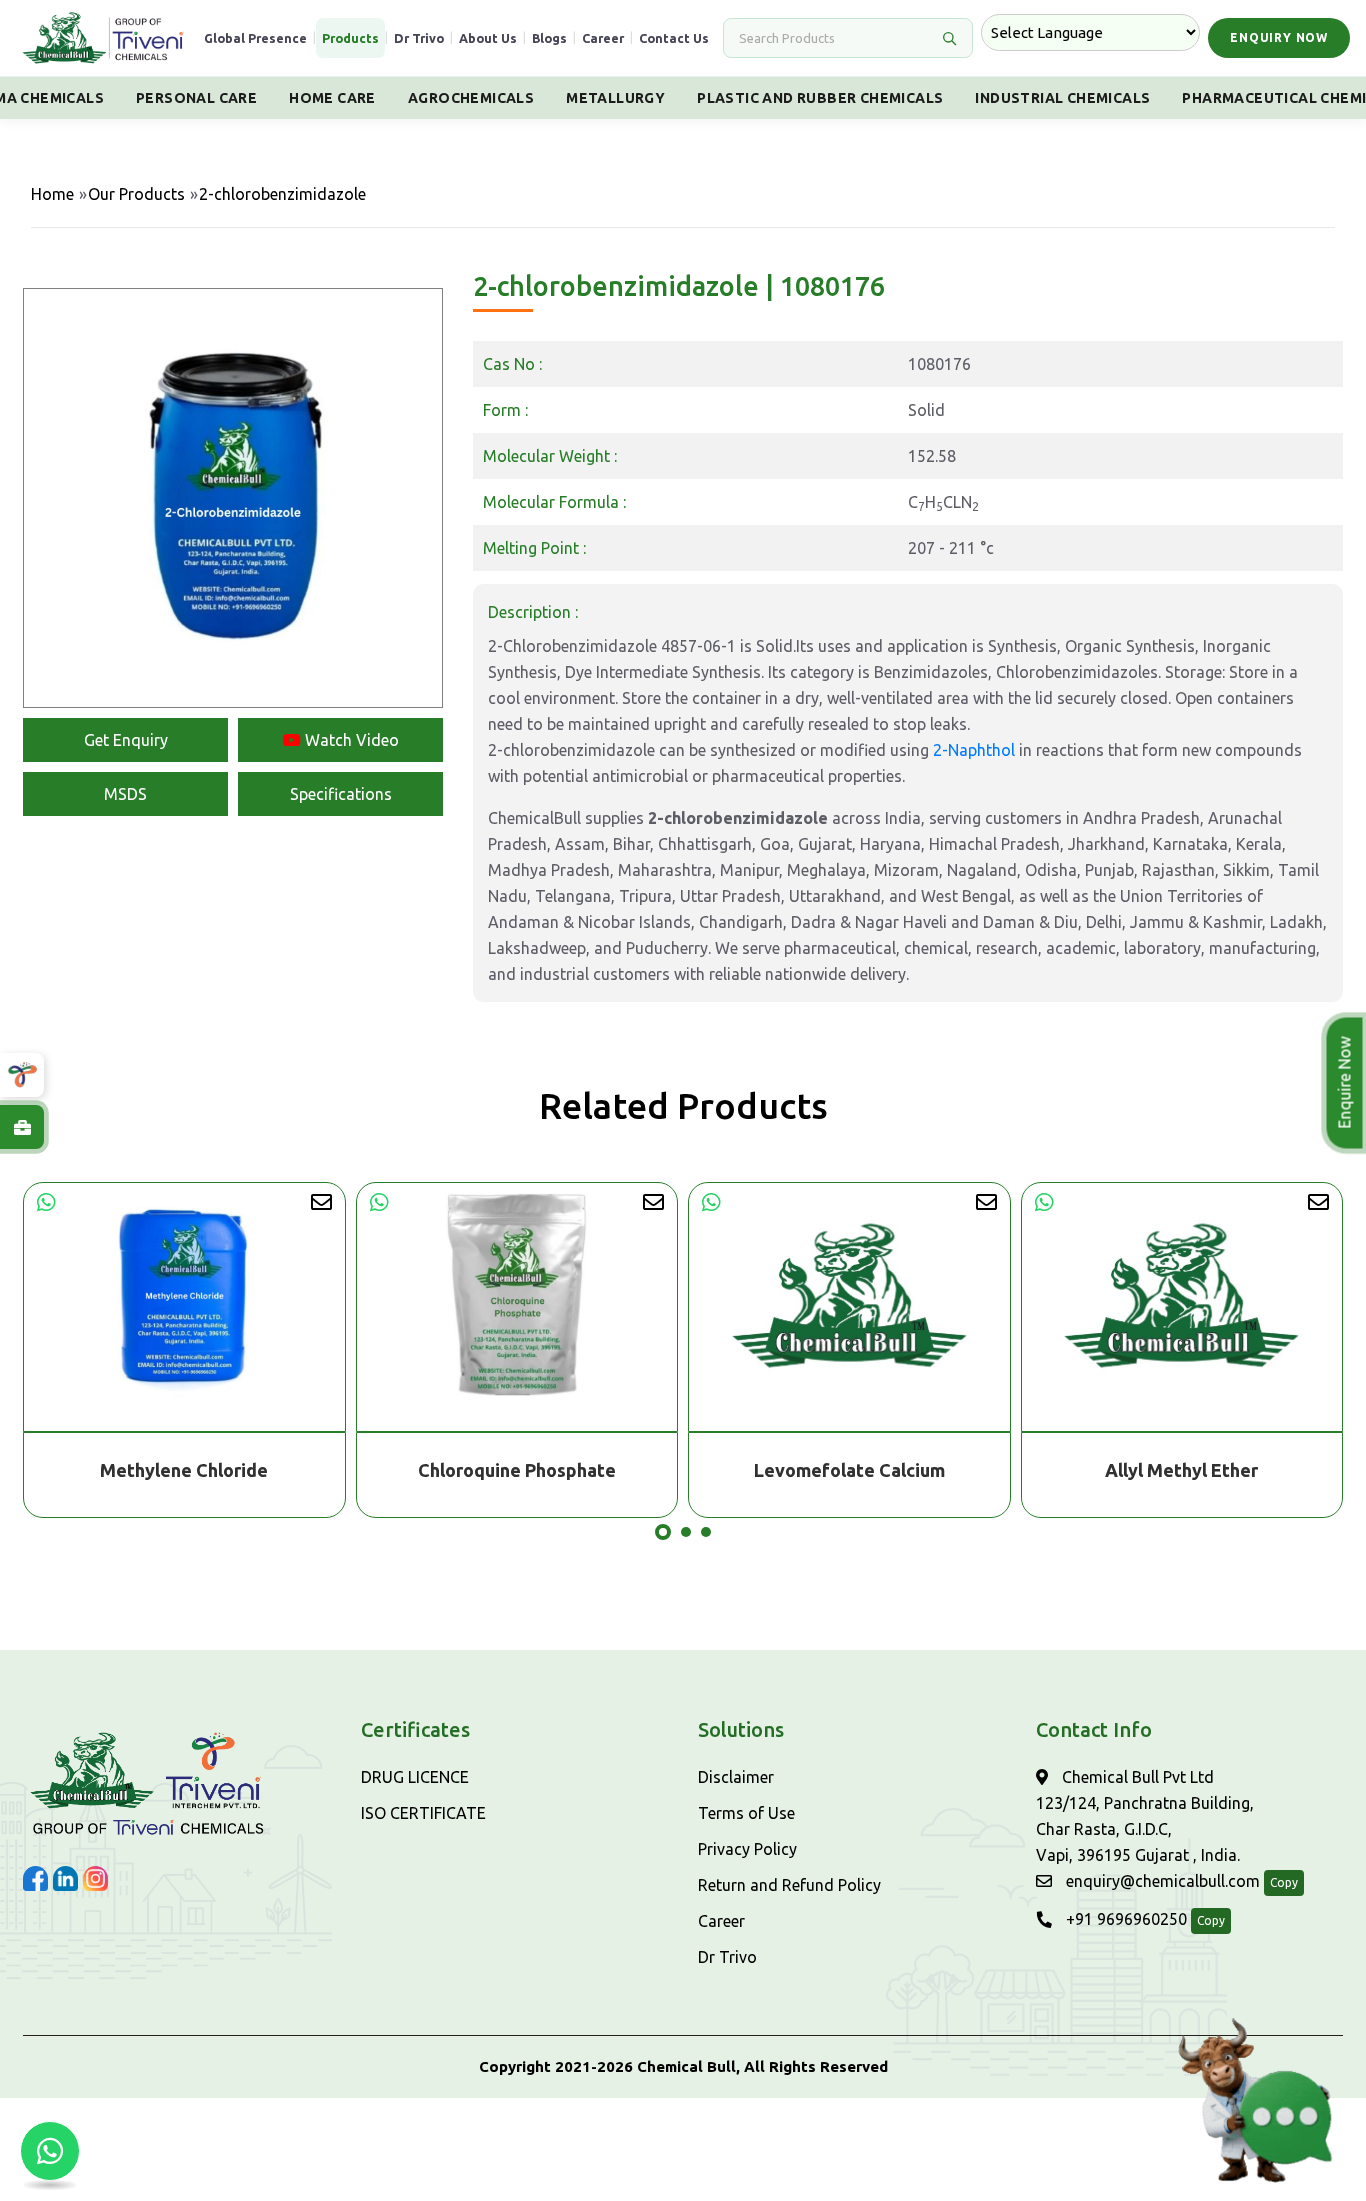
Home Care (332, 98)
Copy (1284, 1882)
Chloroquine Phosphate (517, 1470)
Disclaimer (736, 1777)
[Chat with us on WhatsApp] (50, 2151)
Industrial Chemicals (1062, 98)
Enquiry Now (1279, 37)
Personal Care (196, 98)
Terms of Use (746, 1813)
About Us (488, 38)
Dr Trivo (419, 38)
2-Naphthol (974, 750)
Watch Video (350, 740)
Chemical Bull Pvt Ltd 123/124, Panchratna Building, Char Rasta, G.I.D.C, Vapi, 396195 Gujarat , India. (1145, 1816)
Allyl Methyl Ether (1181, 1470)
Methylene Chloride (184, 1470)
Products (350, 38)
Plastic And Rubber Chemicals (820, 98)
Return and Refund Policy (789, 1885)
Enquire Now (1347, 1083)
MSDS (125, 794)
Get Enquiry (126, 740)
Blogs (549, 38)
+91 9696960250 (1124, 1919)
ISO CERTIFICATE (423, 1813)
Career (603, 38)
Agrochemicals (471, 98)
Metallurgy (615, 98)
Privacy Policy (747, 1849)
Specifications (341, 794)
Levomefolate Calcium (849, 1470)
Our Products (136, 194)
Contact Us (674, 38)
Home (52, 194)
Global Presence (255, 38)
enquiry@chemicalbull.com (1161, 1881)
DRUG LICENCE (415, 1777)
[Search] (949, 38)
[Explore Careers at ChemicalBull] (22, 1127)
